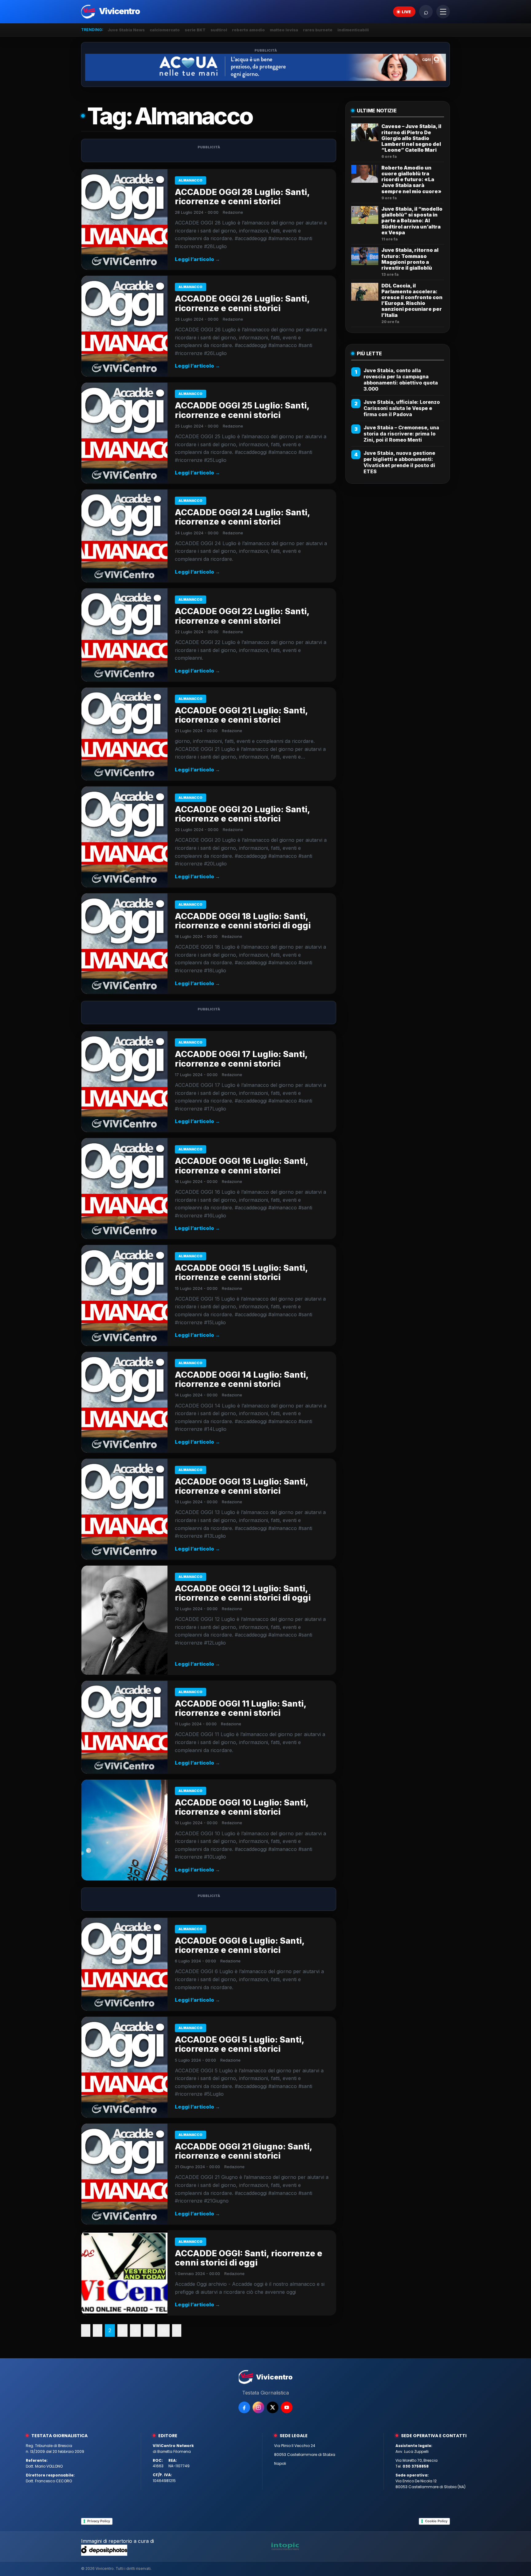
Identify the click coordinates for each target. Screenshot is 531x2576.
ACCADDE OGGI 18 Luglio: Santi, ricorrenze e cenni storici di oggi (243, 921)
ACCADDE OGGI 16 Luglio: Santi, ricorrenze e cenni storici (242, 1166)
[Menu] (443, 12)
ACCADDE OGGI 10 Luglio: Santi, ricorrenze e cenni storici (242, 1807)
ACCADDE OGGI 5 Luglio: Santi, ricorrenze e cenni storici (240, 2044)
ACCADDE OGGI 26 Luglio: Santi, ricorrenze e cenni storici (242, 303)
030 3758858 (416, 2466)
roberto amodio (248, 30)
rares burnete (318, 30)
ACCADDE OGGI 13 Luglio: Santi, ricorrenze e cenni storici (242, 1486)
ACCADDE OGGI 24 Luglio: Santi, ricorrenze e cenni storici (242, 517)
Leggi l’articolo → (197, 259)
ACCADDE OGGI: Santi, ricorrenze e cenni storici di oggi (249, 2258)
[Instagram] (258, 2407)
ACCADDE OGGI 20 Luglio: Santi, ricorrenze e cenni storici (242, 814)
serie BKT (195, 30)
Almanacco (191, 180)
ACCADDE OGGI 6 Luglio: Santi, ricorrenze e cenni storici (240, 1945)
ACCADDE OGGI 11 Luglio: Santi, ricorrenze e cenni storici (241, 1708)
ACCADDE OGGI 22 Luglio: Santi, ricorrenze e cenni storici (242, 616)
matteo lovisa (284, 30)
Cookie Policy (436, 2521)
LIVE (406, 12)
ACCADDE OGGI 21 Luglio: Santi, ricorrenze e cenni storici (241, 715)
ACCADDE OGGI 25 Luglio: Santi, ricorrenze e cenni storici (242, 410)
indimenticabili (353, 30)
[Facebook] (244, 2407)
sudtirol (219, 30)
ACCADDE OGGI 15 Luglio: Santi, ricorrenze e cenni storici (241, 1272)
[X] (273, 2407)
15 (163, 2330)
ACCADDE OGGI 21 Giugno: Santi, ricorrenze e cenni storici (244, 2151)
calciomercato (165, 30)
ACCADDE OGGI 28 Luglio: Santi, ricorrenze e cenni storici (242, 197)
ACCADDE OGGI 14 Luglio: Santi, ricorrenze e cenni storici (242, 1379)
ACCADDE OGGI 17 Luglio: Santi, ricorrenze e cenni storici (241, 1059)
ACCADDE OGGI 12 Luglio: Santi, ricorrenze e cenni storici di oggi (243, 1593)
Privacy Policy (99, 2521)
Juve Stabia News (126, 30)
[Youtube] (287, 2407)
